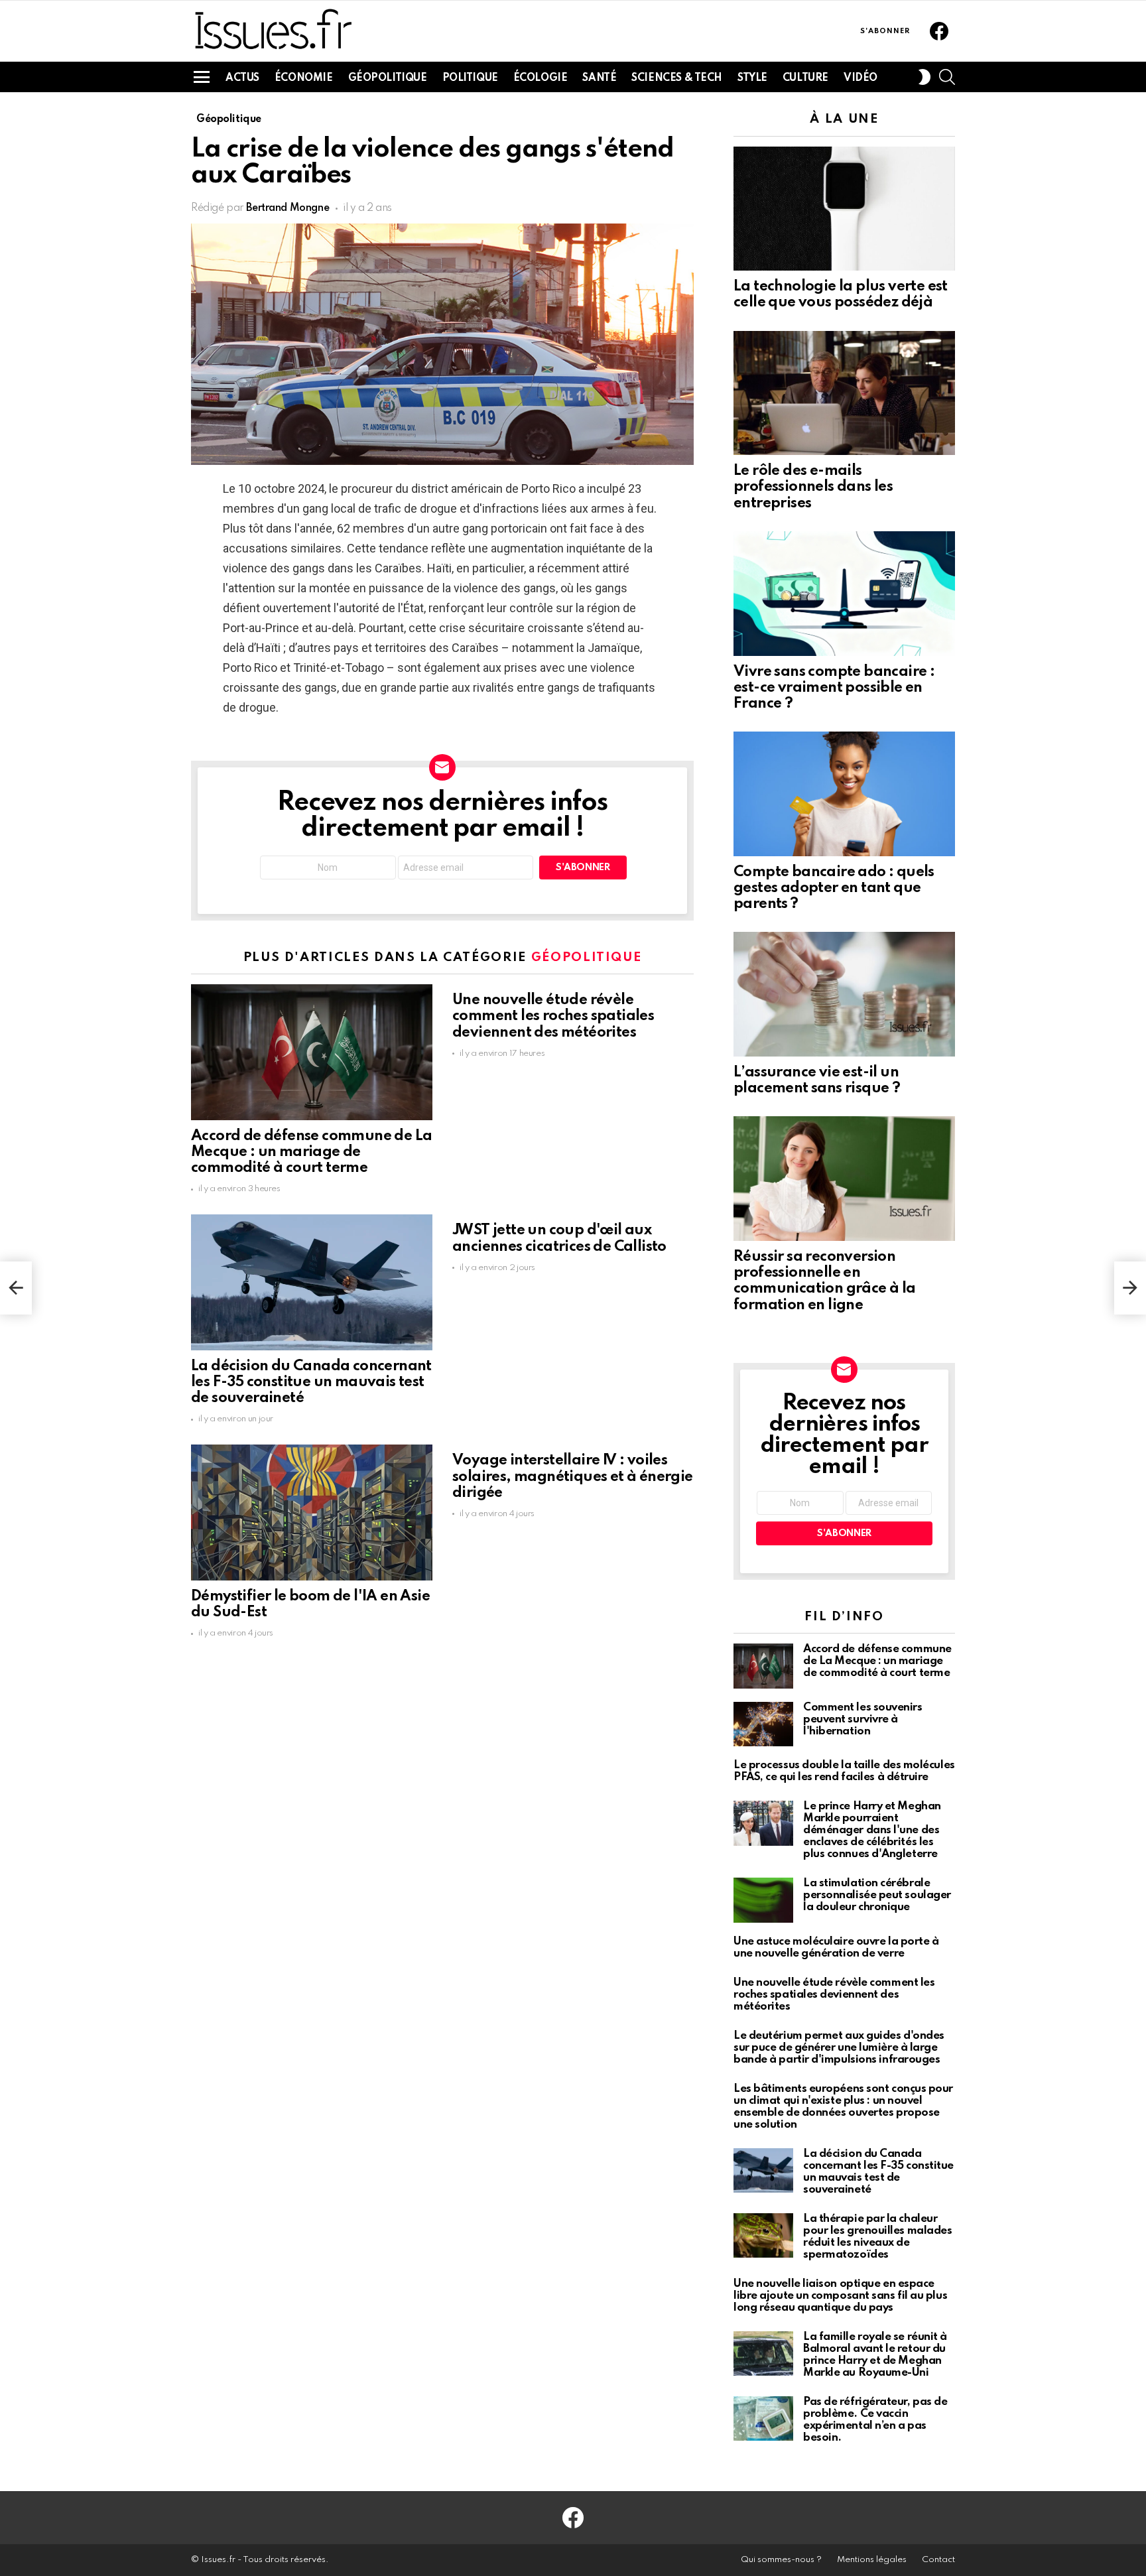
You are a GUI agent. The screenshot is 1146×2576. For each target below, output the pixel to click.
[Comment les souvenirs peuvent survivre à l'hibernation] (763, 1724)
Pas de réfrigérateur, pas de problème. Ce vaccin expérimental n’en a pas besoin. (875, 2420)
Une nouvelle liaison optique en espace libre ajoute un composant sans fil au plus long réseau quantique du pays (840, 2296)
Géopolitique (388, 78)
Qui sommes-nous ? (781, 2560)
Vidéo (860, 78)
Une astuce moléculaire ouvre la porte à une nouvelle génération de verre (836, 1948)
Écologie (541, 78)
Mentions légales (872, 2560)
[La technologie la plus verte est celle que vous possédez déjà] (844, 209)
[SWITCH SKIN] (924, 77)
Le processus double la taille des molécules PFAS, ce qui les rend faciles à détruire (844, 1771)
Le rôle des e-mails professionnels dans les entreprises (813, 487)
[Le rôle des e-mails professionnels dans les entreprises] (844, 393)
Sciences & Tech (677, 78)
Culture (805, 78)
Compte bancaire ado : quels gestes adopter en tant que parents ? (834, 888)
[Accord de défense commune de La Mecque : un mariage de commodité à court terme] (312, 1052)
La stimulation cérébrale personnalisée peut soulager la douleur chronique (877, 1895)
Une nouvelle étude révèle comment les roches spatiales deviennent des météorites (553, 1016)
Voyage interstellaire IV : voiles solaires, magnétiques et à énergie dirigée (573, 1476)
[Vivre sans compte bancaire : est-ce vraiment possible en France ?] (844, 594)
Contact (938, 2560)
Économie (304, 78)
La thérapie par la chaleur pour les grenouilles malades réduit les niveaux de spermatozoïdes (877, 2237)
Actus (242, 78)
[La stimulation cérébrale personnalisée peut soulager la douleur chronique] (763, 1900)
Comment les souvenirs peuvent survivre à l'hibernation (863, 1719)
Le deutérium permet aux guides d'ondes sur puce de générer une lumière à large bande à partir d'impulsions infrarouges (839, 2048)
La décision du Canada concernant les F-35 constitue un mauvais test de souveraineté (311, 1382)
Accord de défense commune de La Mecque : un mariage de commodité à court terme (311, 1152)
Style (752, 78)
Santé (599, 78)
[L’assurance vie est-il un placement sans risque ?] (844, 994)
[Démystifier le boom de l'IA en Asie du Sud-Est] (312, 1513)
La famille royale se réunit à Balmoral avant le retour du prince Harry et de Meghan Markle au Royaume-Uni (875, 2355)
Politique (470, 78)
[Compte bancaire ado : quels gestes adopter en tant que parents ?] (844, 794)
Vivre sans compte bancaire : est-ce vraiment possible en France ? (834, 688)
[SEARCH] (947, 77)
